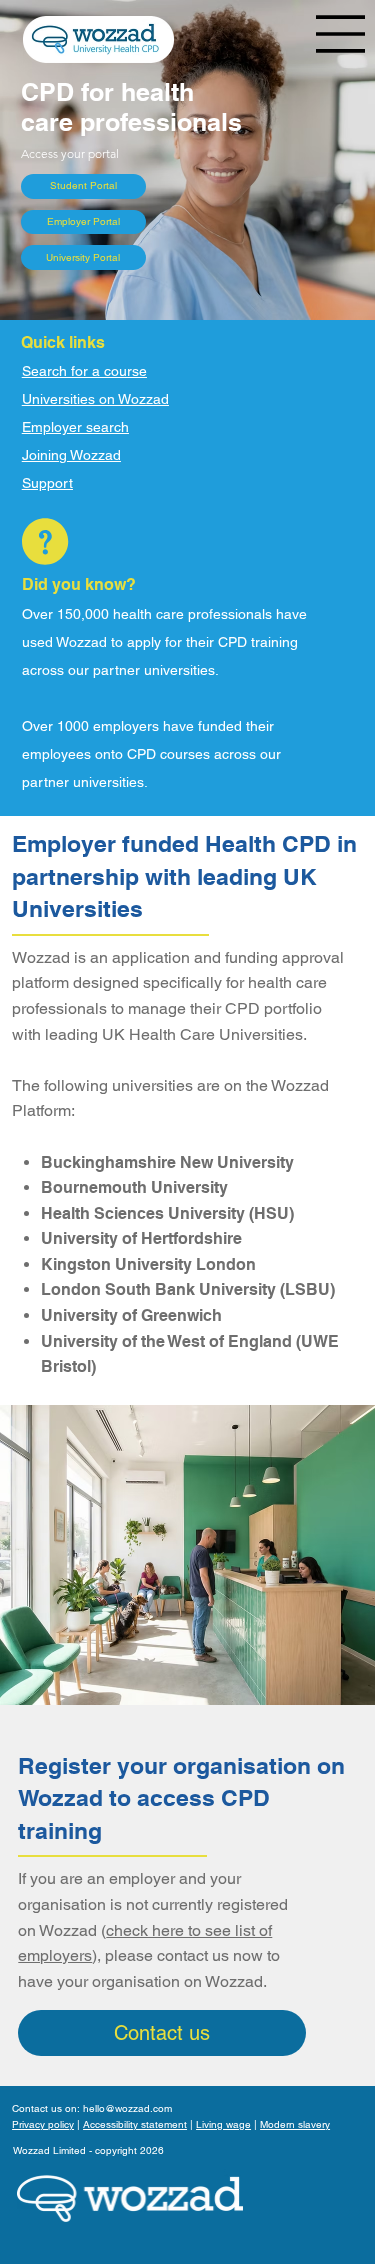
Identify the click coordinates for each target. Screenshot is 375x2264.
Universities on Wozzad (95, 399)
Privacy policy (43, 2124)
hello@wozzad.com (127, 2108)
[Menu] (341, 34)
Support (47, 483)
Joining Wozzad (71, 455)
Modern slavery (295, 2124)
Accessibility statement (135, 2124)
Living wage (223, 2124)
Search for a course (84, 371)
